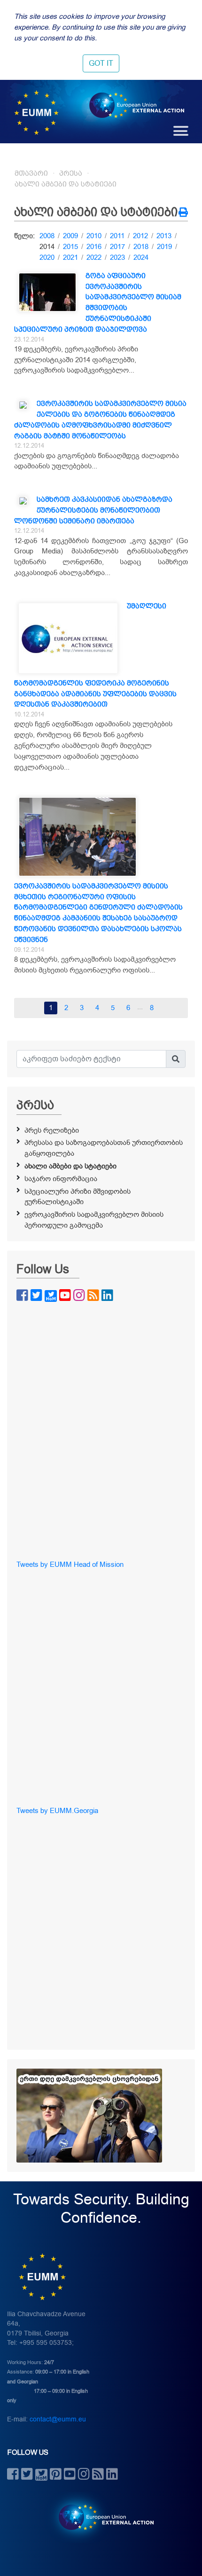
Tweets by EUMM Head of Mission (70, 1564)
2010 (94, 236)
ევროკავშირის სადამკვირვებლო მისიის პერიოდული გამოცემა (94, 1220)
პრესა (71, 173)
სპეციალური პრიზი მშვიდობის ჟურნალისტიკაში (78, 1197)
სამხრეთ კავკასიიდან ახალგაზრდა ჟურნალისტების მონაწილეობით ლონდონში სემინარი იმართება (93, 510)
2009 (70, 236)
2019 (164, 247)
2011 (117, 236)
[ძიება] (176, 1059)
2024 (141, 257)
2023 (117, 257)
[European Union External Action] (101, 2517)
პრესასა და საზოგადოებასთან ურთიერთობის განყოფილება (104, 1148)
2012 (140, 236)
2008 (47, 236)
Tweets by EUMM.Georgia (57, 1811)
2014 (47, 247)
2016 (94, 247)
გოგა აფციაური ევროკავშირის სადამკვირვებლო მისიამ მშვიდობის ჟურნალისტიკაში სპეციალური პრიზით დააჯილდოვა (98, 303)
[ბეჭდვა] (183, 213)
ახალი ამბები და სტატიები (66, 184)
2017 (117, 247)
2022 (94, 257)
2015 (70, 247)
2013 (164, 236)
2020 (47, 257)
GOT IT (101, 63)
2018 (141, 247)
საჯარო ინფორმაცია (61, 1179)
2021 (70, 257)
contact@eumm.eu (58, 2419)
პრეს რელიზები (52, 1130)
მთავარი (31, 173)
